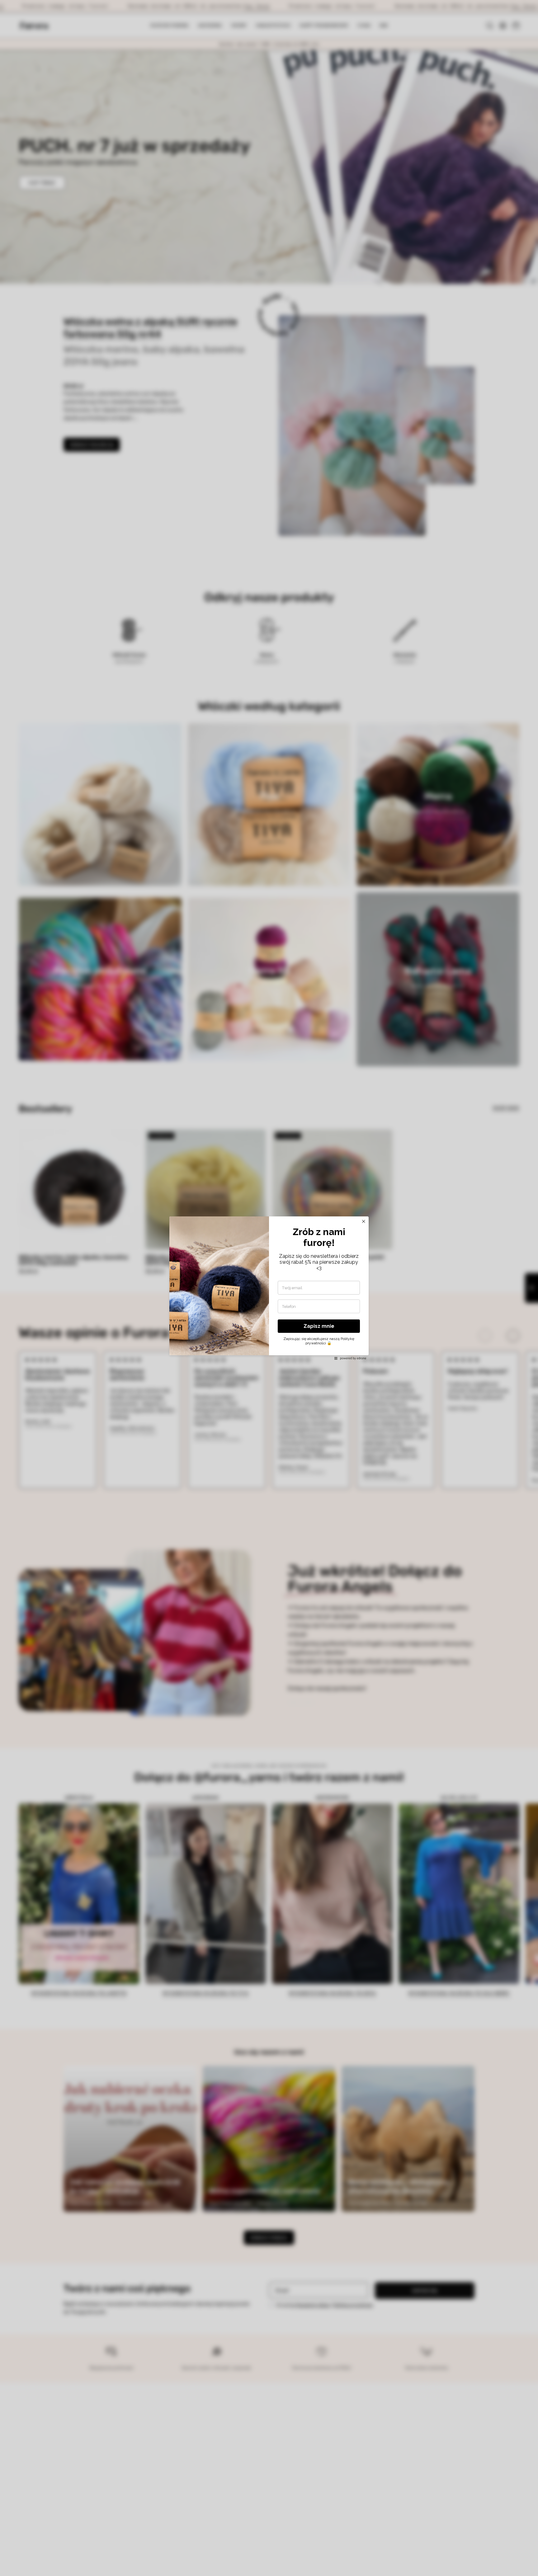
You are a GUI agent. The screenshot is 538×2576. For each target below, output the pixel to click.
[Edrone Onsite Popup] (269, 1288)
